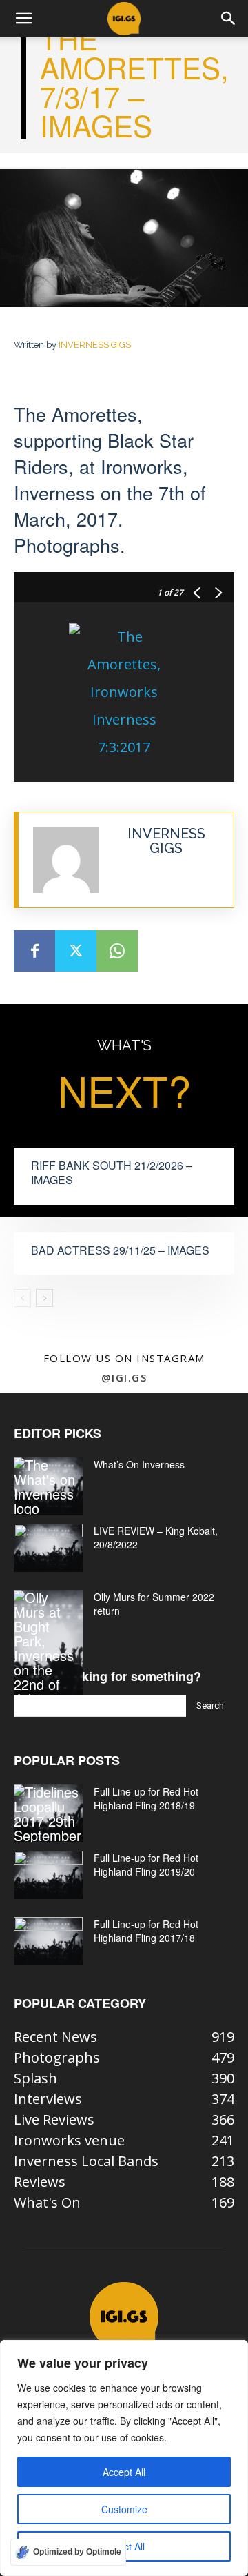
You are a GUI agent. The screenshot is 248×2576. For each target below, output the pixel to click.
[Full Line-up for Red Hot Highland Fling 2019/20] (48, 1875)
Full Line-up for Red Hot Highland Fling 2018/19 (146, 1798)
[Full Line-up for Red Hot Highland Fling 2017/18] (48, 1941)
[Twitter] (76, 951)
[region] (124, 2458)
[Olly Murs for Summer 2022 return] (48, 1648)
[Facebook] (34, 951)
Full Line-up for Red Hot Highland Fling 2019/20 (146, 1865)
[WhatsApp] (117, 951)
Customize (124, 2509)
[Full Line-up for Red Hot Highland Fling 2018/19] (48, 1813)
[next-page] (44, 1298)
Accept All (124, 2472)
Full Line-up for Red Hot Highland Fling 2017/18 (146, 1931)
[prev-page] (22, 1298)
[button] (23, 19)
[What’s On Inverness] (48, 1486)
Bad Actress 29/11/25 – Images (120, 1250)
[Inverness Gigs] (66, 860)
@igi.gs (124, 1377)
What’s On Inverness (139, 1464)
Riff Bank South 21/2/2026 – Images (112, 1172)
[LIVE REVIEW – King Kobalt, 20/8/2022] (48, 1548)
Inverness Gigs (95, 345)
